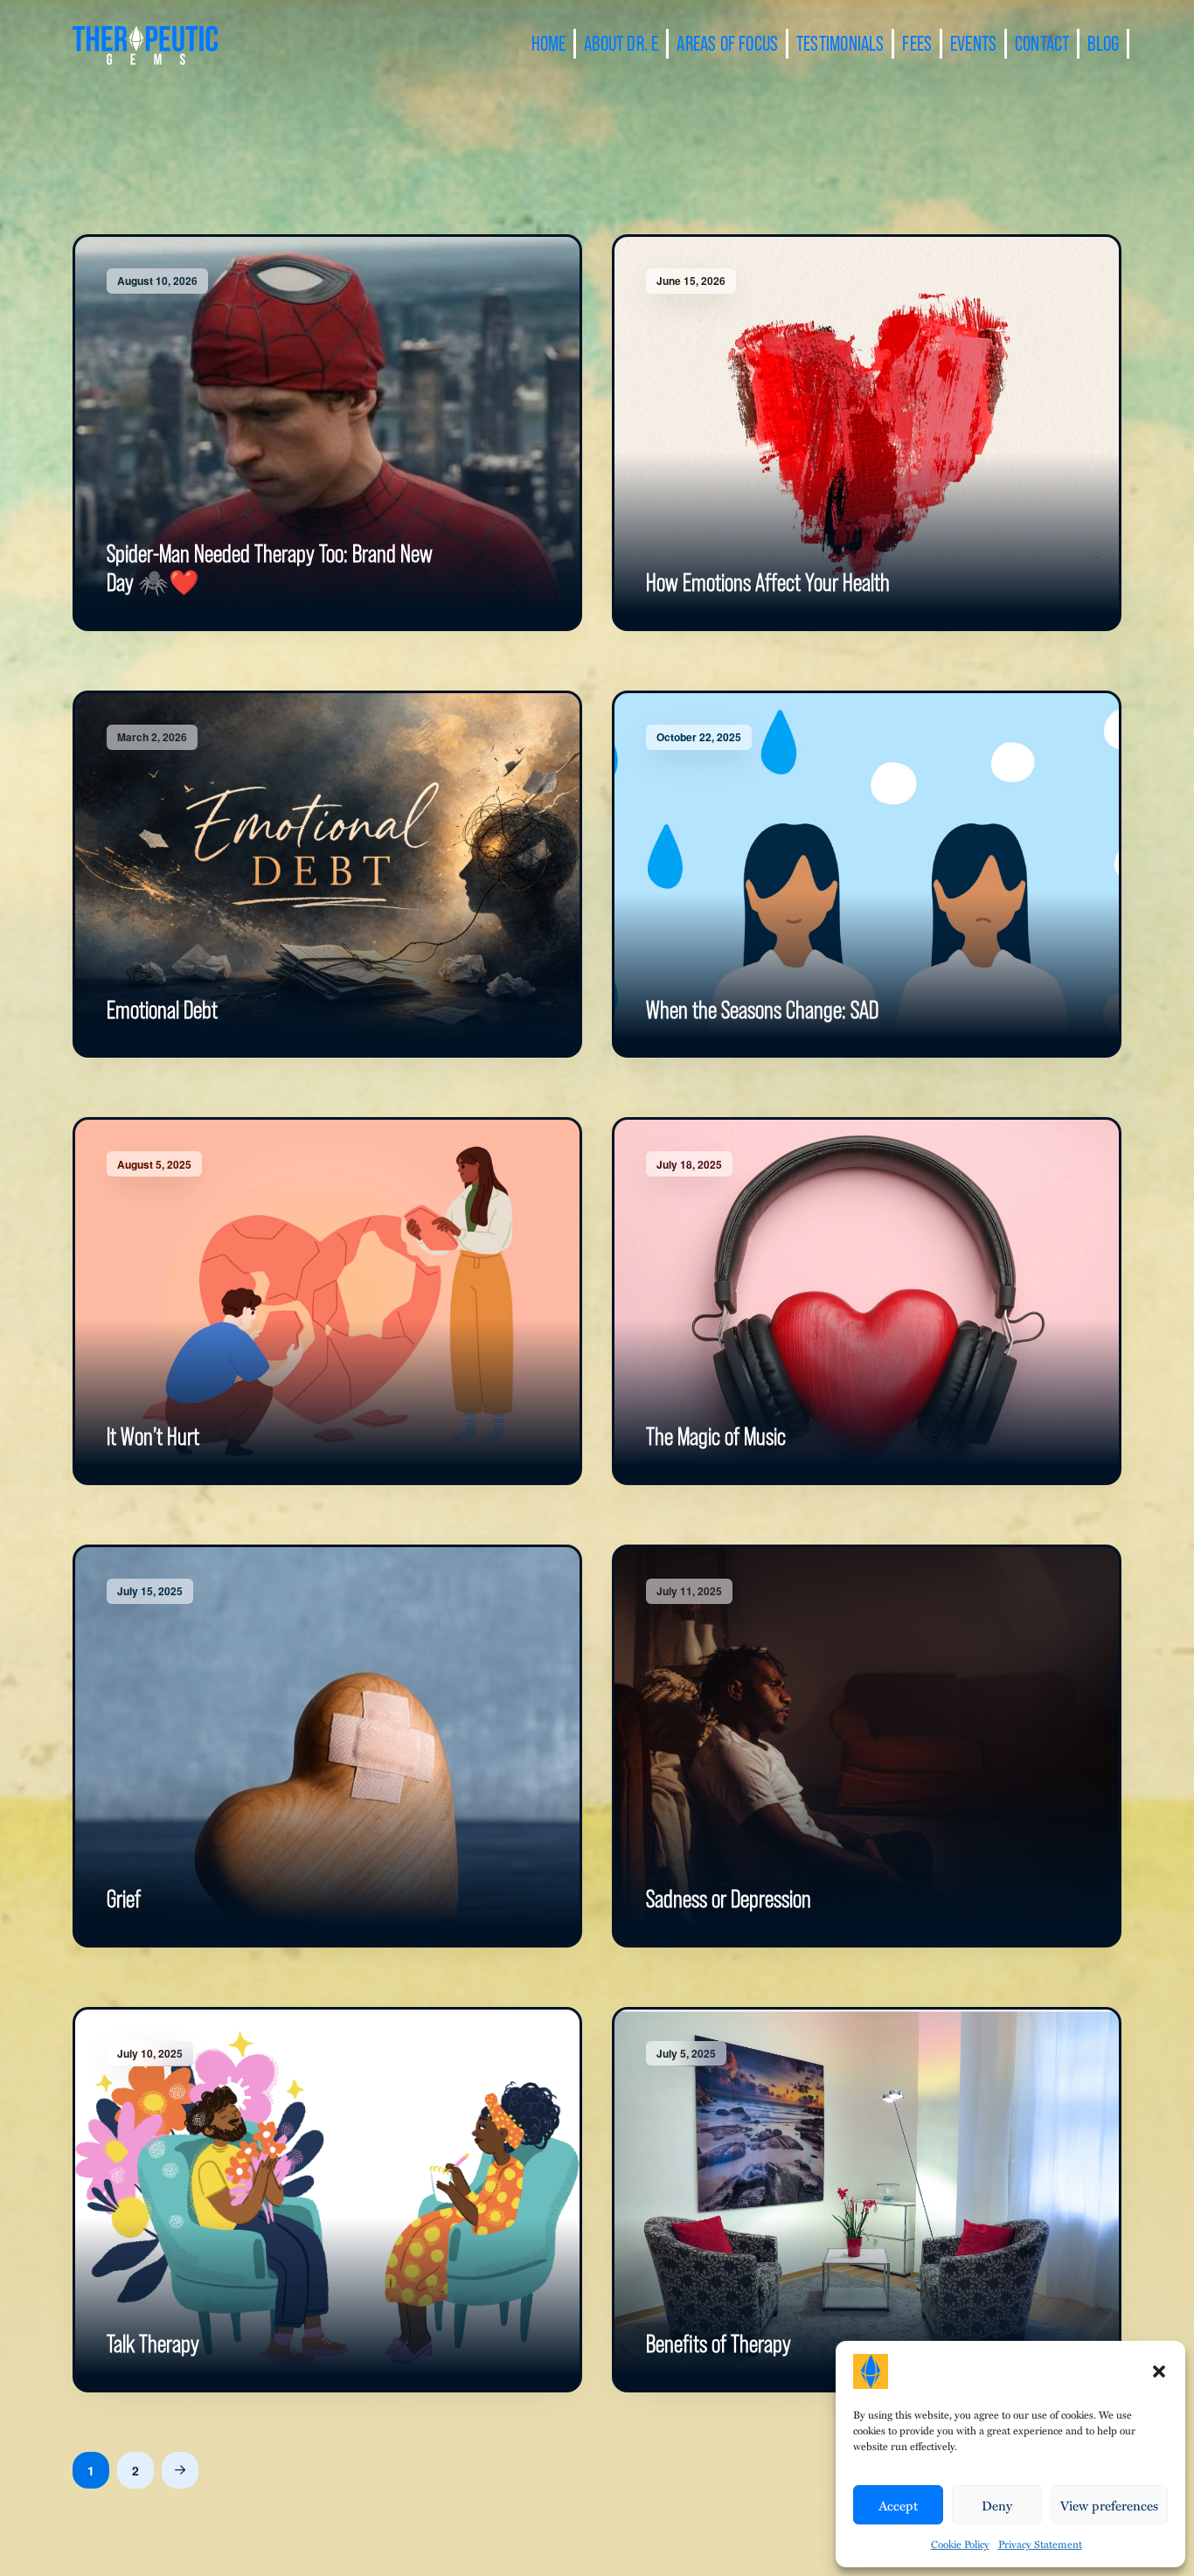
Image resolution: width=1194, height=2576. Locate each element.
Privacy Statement (1040, 2544)
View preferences (1109, 2505)
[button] (1159, 2371)
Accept (898, 2505)
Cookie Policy (960, 2544)
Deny (997, 2505)
